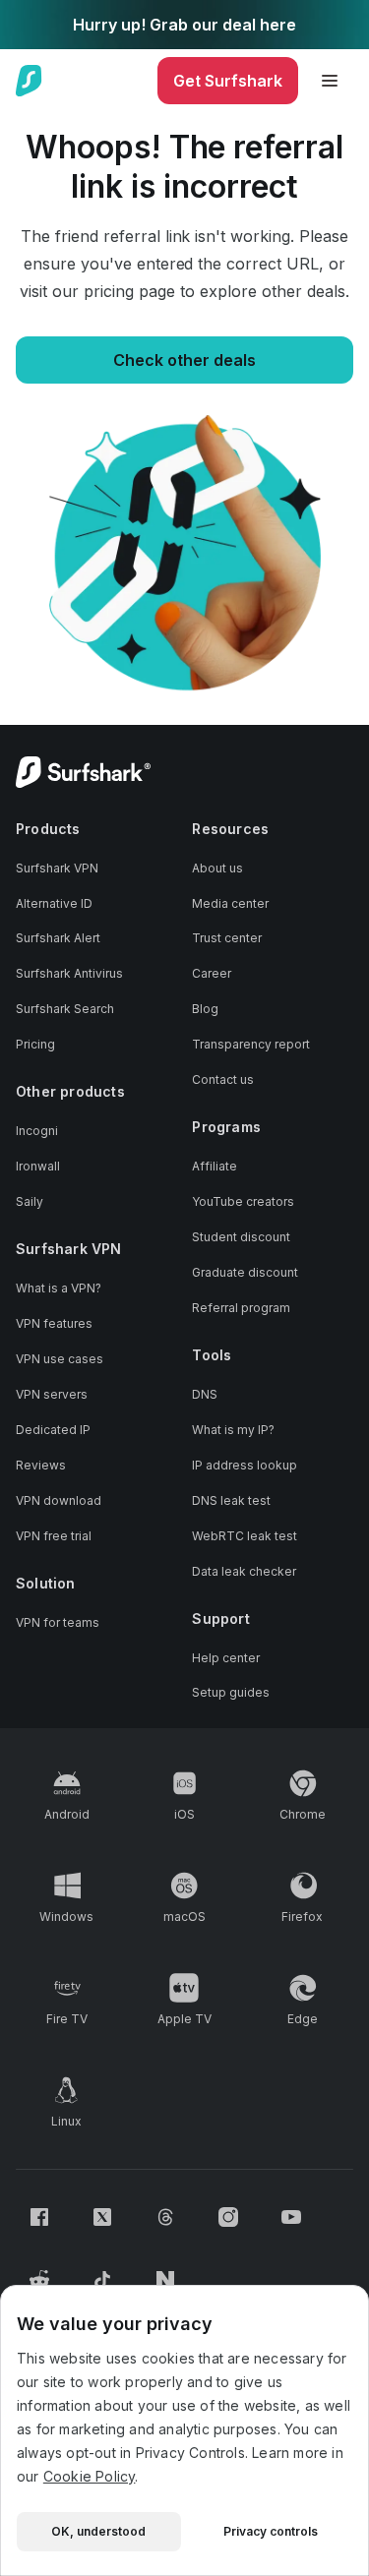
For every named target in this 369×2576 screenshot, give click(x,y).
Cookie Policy (90, 2476)
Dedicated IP (53, 1430)
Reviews (41, 1465)
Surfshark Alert (58, 938)
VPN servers (52, 1394)
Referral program (241, 1308)
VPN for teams (58, 1622)
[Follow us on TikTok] (102, 2280)
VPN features (54, 1323)
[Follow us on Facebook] (39, 2217)
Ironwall (38, 1166)
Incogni (37, 1131)
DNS (205, 1394)
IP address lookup (245, 1465)
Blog (205, 1009)
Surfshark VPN (57, 868)
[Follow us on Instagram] (228, 2217)
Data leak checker (244, 1571)
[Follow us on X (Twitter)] (102, 2217)
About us (217, 868)
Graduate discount (245, 1272)
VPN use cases (60, 1359)
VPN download (59, 1500)
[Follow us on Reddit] (39, 2280)
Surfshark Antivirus (69, 973)
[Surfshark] (29, 81)
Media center (230, 903)
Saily (30, 1201)
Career (212, 973)
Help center (226, 1658)
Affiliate (215, 1166)
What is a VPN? (59, 1288)
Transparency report (251, 1044)
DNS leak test (231, 1500)
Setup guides (231, 1692)
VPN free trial (54, 1536)
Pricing (35, 1044)
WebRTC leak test (245, 1536)
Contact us (223, 1079)
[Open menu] (330, 81)
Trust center (227, 938)
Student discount (241, 1237)
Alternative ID (54, 903)
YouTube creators (243, 1201)
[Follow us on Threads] (165, 2217)
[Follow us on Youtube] (291, 2217)
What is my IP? (233, 1430)
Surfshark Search (65, 1009)
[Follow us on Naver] (165, 2280)
